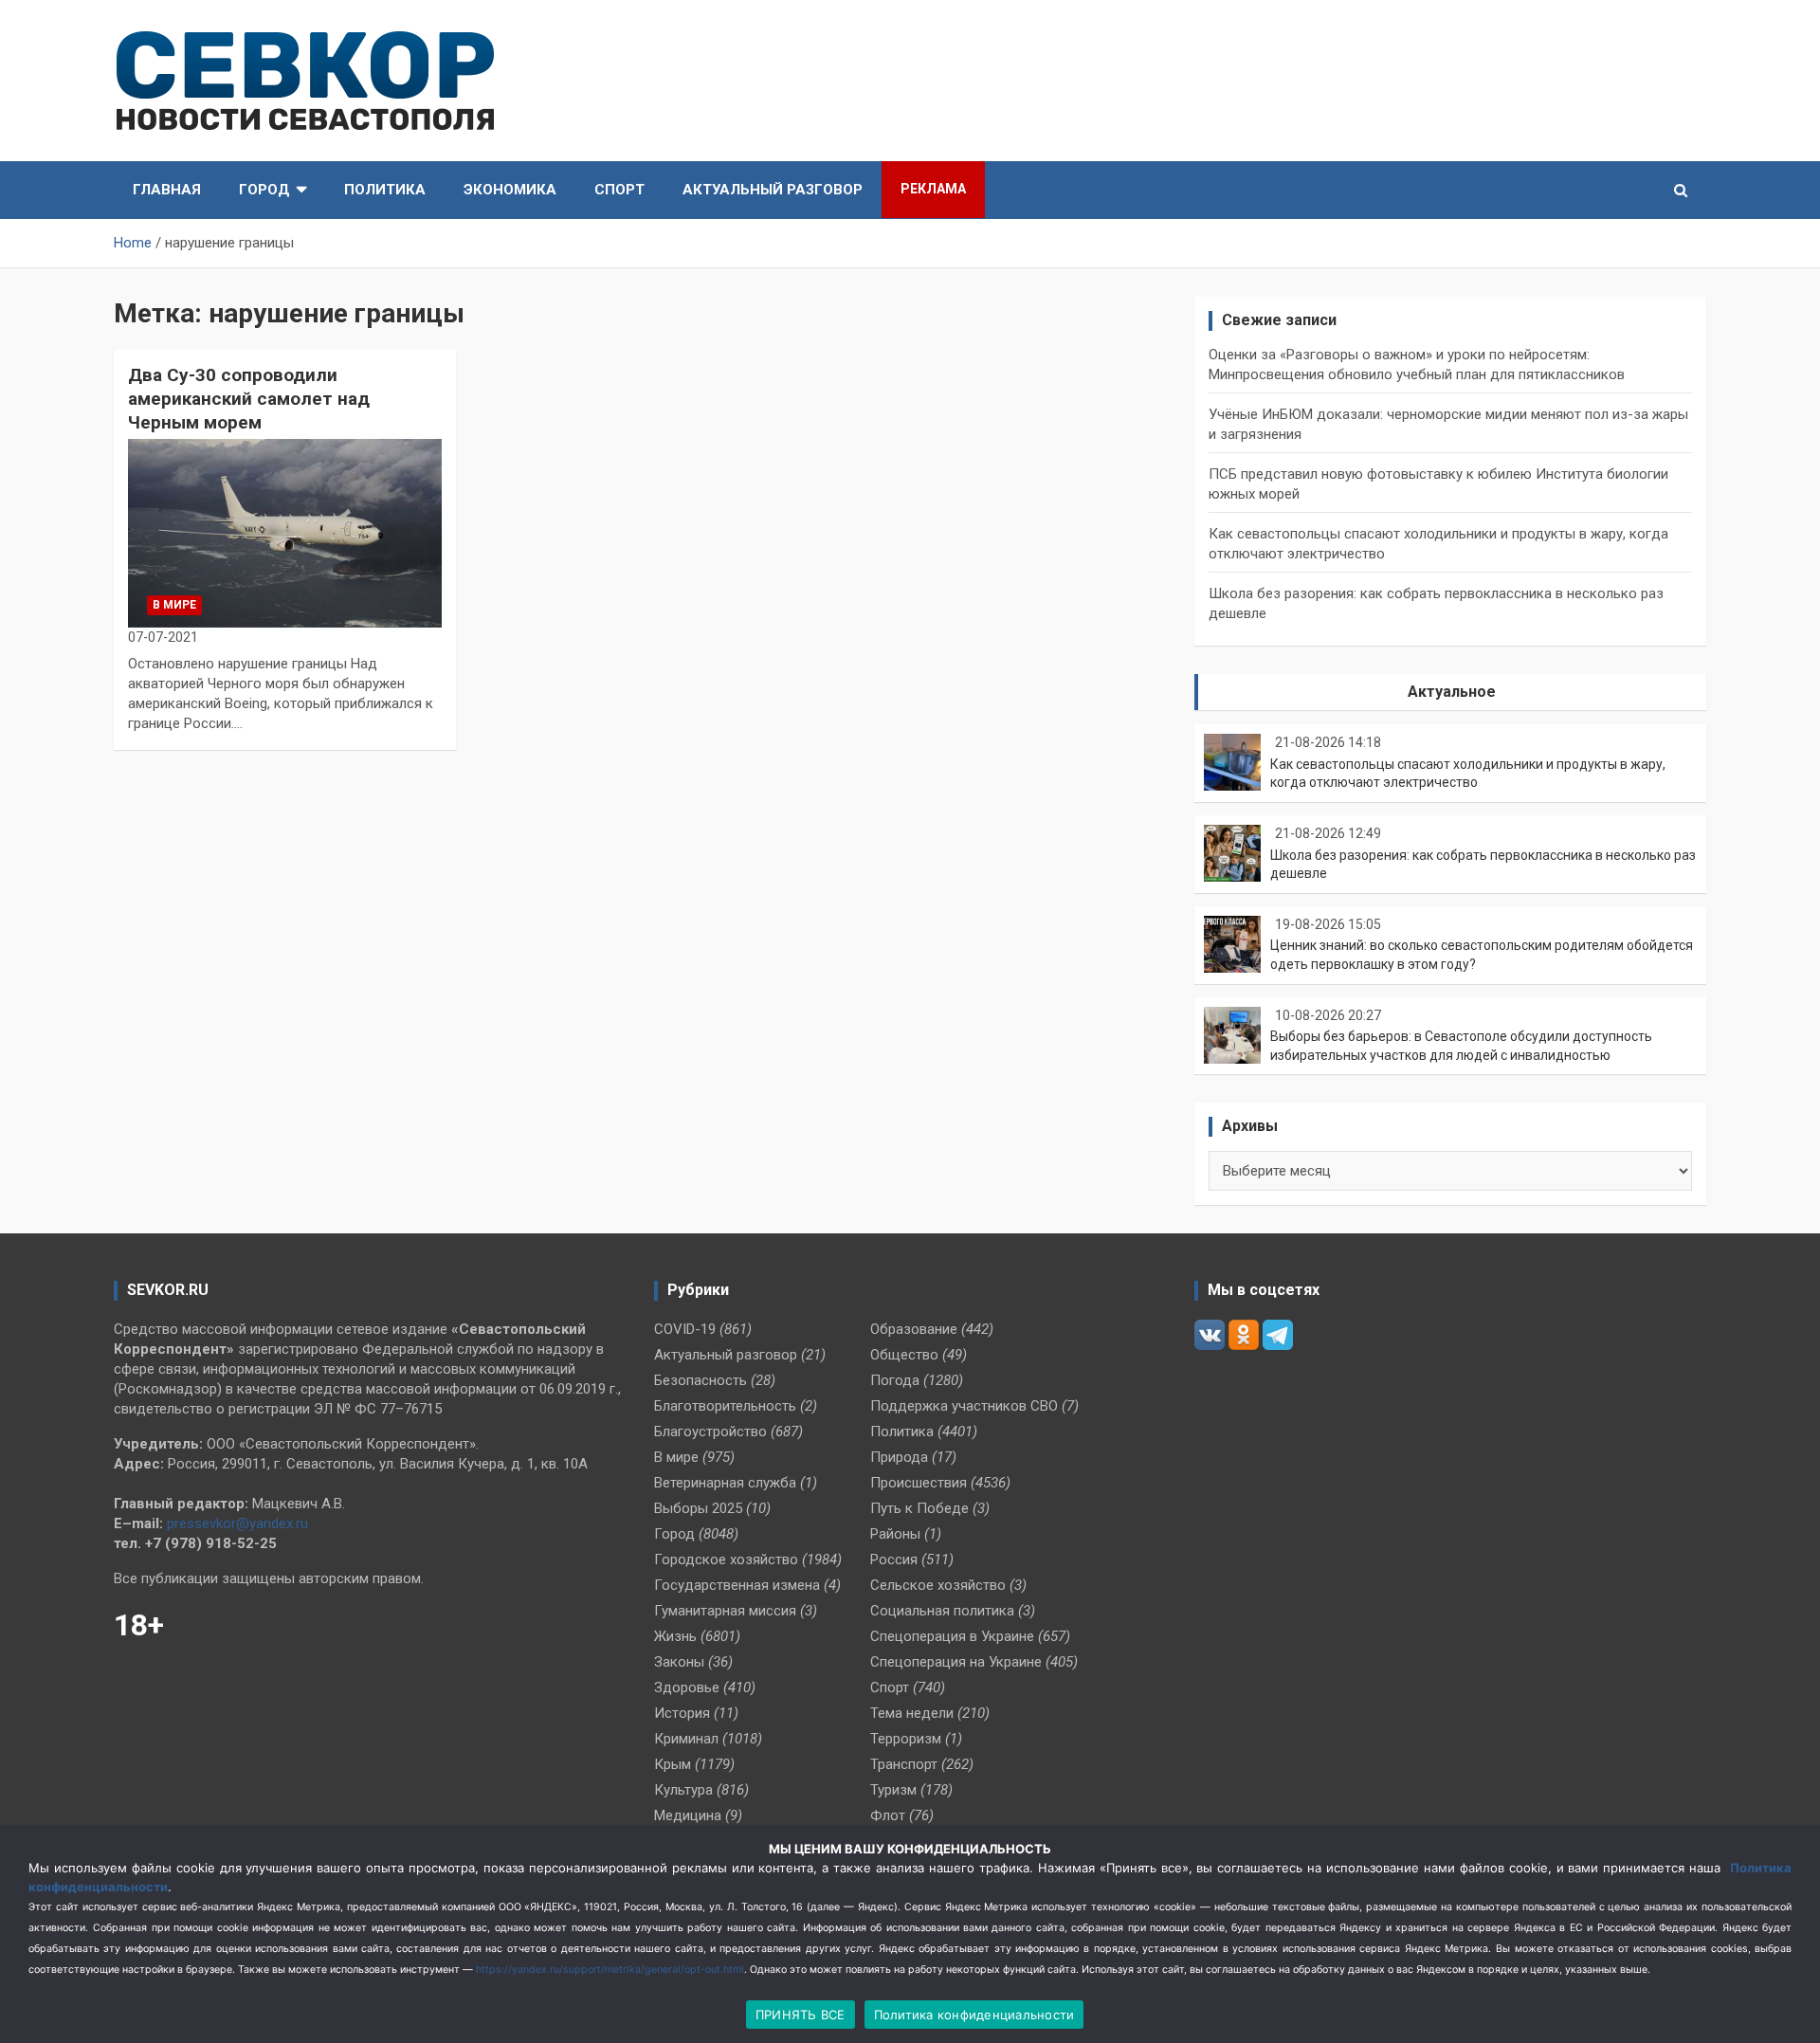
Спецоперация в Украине (952, 1636)
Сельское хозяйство (938, 1585)
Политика (385, 190)
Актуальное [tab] (1452, 692)
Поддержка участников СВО (964, 1406)
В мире (174, 605)
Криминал (686, 1739)
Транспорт (904, 1764)
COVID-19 (685, 1329)
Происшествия (919, 1483)
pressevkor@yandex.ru (237, 1523)
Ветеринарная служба (725, 1483)
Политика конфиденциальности (974, 2015)
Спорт (619, 190)
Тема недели (912, 1713)
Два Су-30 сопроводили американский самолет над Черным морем (249, 398)
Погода (895, 1380)
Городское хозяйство (726, 1560)
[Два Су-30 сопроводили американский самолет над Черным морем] (285, 534)
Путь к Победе (919, 1508)
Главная (167, 190)
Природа (899, 1457)
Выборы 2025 (698, 1508)
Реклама (933, 189)
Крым (673, 1764)
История (682, 1713)
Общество (904, 1355)
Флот (888, 1815)
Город (264, 190)
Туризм (893, 1790)
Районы (895, 1534)
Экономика (510, 190)
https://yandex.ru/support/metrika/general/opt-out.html (610, 1970)
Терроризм (906, 1739)
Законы (679, 1662)
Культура (683, 1790)
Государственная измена (737, 1585)
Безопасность (701, 1380)
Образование (914, 1329)
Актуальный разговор (773, 190)
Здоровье (687, 1687)
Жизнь (675, 1636)
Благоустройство (710, 1432)
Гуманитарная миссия (725, 1611)
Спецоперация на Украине (956, 1662)
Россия (894, 1560)
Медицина (688, 1815)
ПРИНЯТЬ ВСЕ (801, 2015)
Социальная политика (942, 1611)
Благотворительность (725, 1406)
